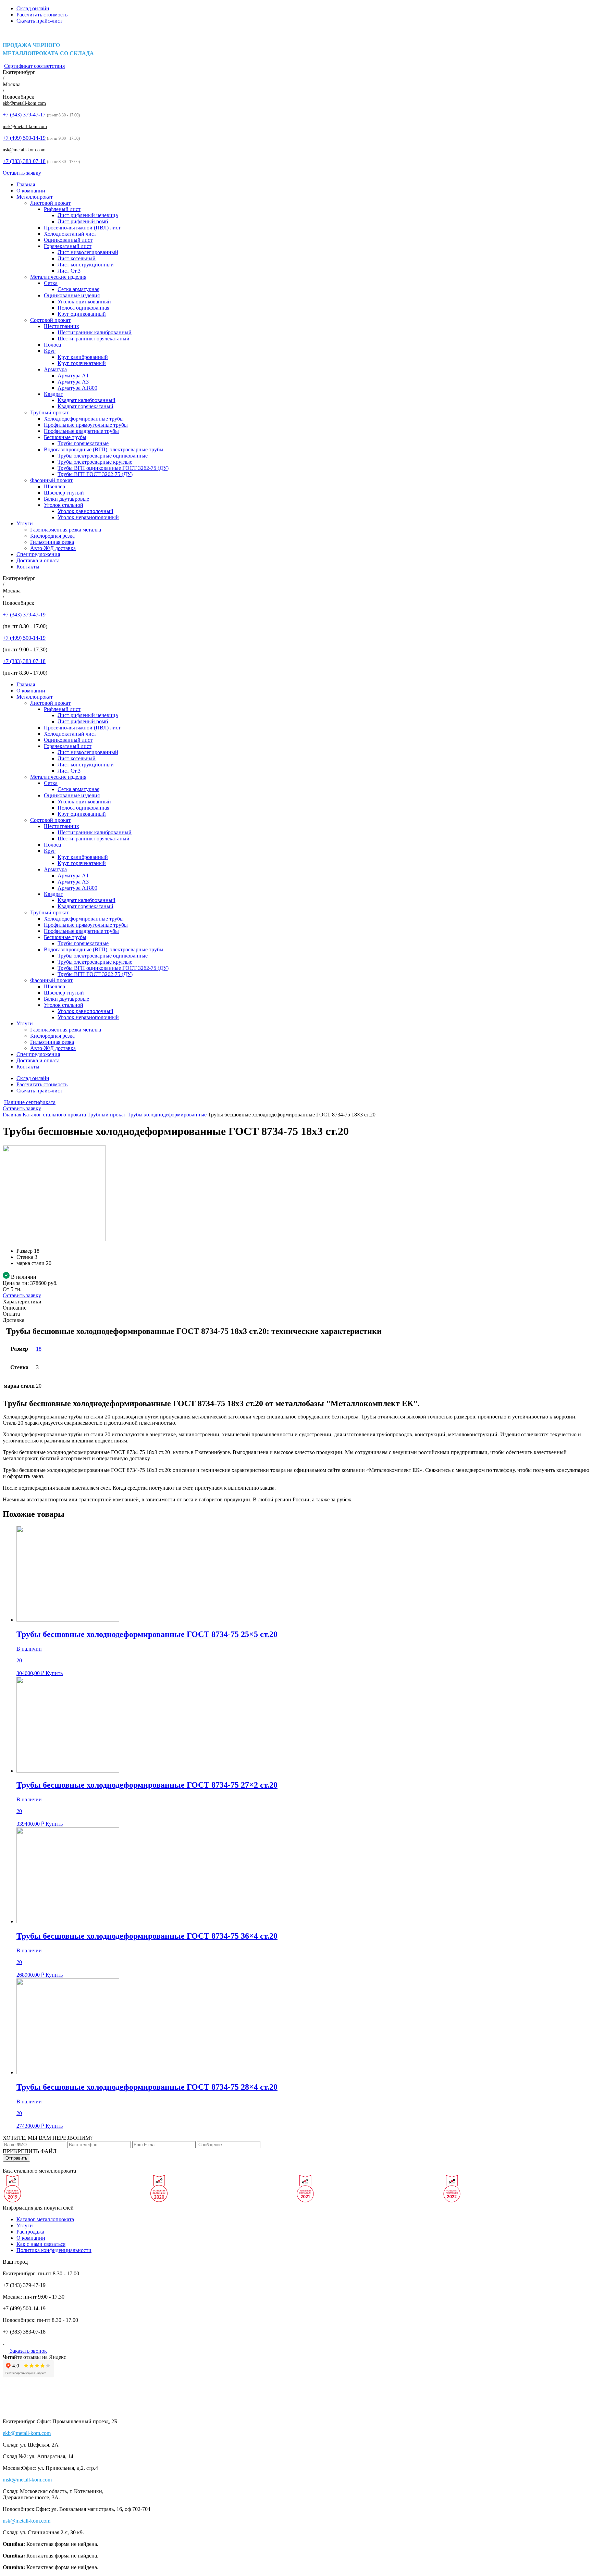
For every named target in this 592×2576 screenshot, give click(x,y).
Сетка (51, 283)
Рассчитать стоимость (42, 15)
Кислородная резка (52, 536)
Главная (26, 184)
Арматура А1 (73, 376)
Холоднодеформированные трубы (84, 419)
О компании (31, 191)
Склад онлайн (33, 8)
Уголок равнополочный (85, 511)
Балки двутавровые (66, 499)
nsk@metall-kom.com (24, 150)
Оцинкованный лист (68, 240)
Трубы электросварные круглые (95, 462)
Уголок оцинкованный (84, 302)
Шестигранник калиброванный (95, 332)
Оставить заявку (22, 173)
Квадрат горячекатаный (85, 406)
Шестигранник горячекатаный (94, 339)
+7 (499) (24, 138)
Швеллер (54, 486)
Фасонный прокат (51, 480)
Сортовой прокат (50, 320)
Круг (50, 351)
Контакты (28, 567)
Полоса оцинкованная (83, 308)
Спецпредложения (38, 554)
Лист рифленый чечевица (88, 215)
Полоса (52, 345)
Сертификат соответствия (34, 66)
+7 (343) (24, 115)
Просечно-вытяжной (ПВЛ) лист (82, 228)
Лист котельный (77, 258)
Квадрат (53, 394)
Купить (54, 1673)
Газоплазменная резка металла (66, 530)
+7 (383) (24, 161)
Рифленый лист (62, 209)
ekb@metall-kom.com (24, 103)
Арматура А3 (73, 382)
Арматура (55, 369)
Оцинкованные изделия (72, 295)
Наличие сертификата (30, 1102)
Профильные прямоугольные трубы (86, 425)
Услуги (25, 523)
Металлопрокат (35, 197)
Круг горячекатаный (82, 363)
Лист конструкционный (86, 265)
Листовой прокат (50, 203)
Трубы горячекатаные (83, 443)
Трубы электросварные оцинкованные (103, 456)
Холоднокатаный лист (70, 234)
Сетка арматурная (78, 289)
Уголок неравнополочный (88, 517)
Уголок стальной (64, 505)
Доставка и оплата (38, 560)
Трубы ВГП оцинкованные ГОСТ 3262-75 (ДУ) (113, 468)
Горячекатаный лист (68, 246)
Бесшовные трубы (65, 437)
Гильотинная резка (52, 542)
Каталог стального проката (54, 1115)
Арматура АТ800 (77, 388)
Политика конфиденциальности (54, 2250)
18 (39, 1349)
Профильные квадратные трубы (81, 431)
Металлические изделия (58, 277)
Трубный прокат (50, 412)
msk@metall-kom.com (25, 127)
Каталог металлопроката (45, 2219)
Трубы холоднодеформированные (167, 1115)
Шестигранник (61, 326)
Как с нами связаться (41, 2244)
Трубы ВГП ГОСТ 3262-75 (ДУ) (95, 474)
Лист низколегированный (88, 252)
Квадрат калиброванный (87, 400)
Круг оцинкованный (82, 314)
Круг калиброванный (83, 357)
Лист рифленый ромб (83, 221)
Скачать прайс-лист (39, 21)
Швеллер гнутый (64, 493)
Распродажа (30, 2232)
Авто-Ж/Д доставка (53, 548)
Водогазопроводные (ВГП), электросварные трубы (104, 449)
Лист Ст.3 (69, 271)
